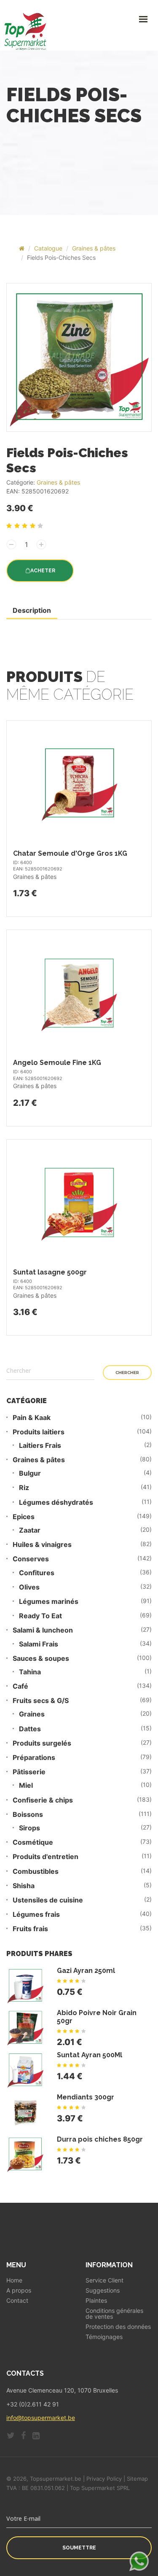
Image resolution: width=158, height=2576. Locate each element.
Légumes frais (36, 1914)
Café (20, 1686)
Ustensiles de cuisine (48, 1900)
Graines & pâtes (94, 248)
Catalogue (48, 248)
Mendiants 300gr (86, 2097)
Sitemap (137, 2479)
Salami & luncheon (43, 1630)
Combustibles (36, 1871)
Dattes (30, 1729)
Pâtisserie (29, 1772)
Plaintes (96, 2301)
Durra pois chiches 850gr (100, 2139)
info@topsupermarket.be (41, 2418)
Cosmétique (33, 1842)
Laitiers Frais (40, 1446)
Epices (24, 1517)
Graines (32, 1714)
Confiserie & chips (43, 1800)
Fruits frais (30, 1929)
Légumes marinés (49, 1602)
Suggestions (103, 2290)
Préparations (34, 1758)
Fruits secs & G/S (41, 1701)
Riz (24, 1488)
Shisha (24, 1886)
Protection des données (118, 2327)
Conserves (31, 1559)
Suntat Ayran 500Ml (90, 2055)
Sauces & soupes (41, 1659)
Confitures (37, 1573)
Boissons (28, 1815)
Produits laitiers (39, 1432)
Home (14, 2280)
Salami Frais (39, 1644)
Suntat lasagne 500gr (50, 1272)
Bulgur (30, 1473)
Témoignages (104, 2337)
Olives (29, 1587)
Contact (17, 2301)
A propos (19, 2290)
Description (32, 610)
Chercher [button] (127, 1373)
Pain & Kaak (32, 1418)
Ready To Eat (40, 1616)
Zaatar (30, 1530)
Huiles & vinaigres (42, 1545)
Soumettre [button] (79, 2548)
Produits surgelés (42, 1743)
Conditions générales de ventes (114, 2314)
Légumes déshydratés (56, 1502)
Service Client (104, 2280)
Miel (26, 1785)
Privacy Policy (104, 2479)
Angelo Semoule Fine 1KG (57, 1063)
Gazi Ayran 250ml (86, 1971)
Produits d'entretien (46, 1857)
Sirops (29, 1828)
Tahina (30, 1672)
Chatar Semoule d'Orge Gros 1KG (70, 853)
